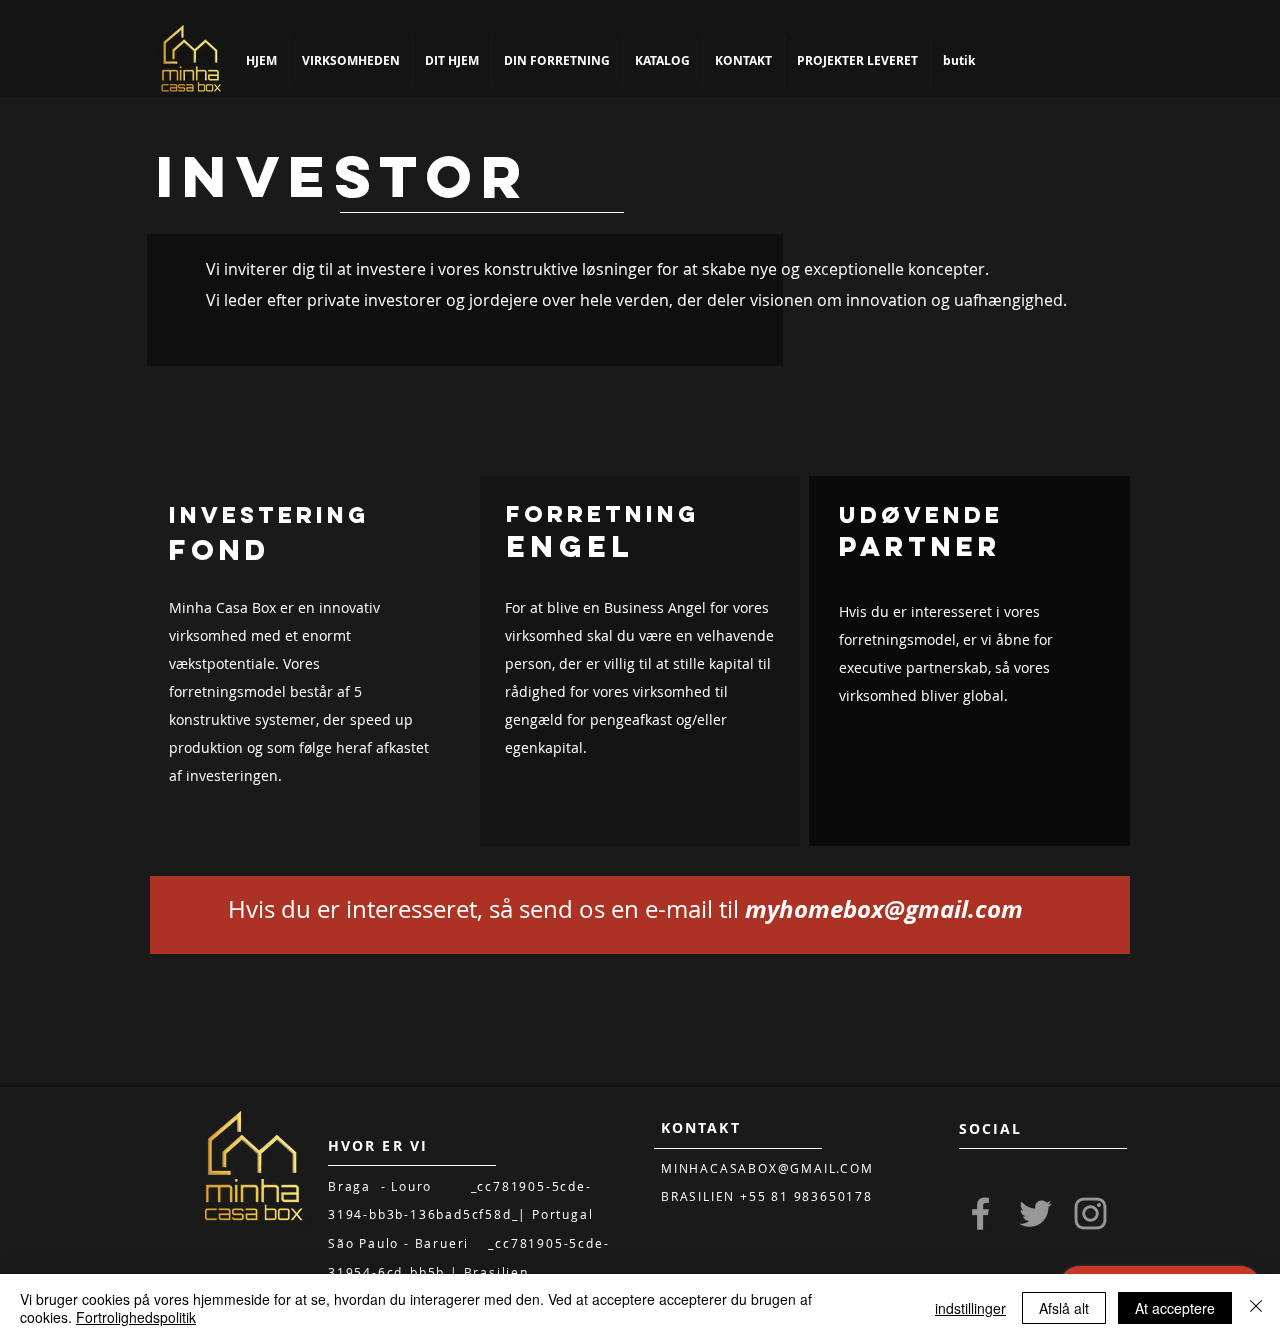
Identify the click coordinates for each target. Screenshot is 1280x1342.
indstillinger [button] (970, 1308)
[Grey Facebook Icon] (980, 1213)
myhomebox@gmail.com (884, 909)
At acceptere (1175, 1308)
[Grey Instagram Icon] (1090, 1213)
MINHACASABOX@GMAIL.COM (767, 1168)
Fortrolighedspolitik (136, 1317)
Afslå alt (1064, 1308)
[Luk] (1256, 1308)
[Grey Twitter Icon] (1035, 1213)
